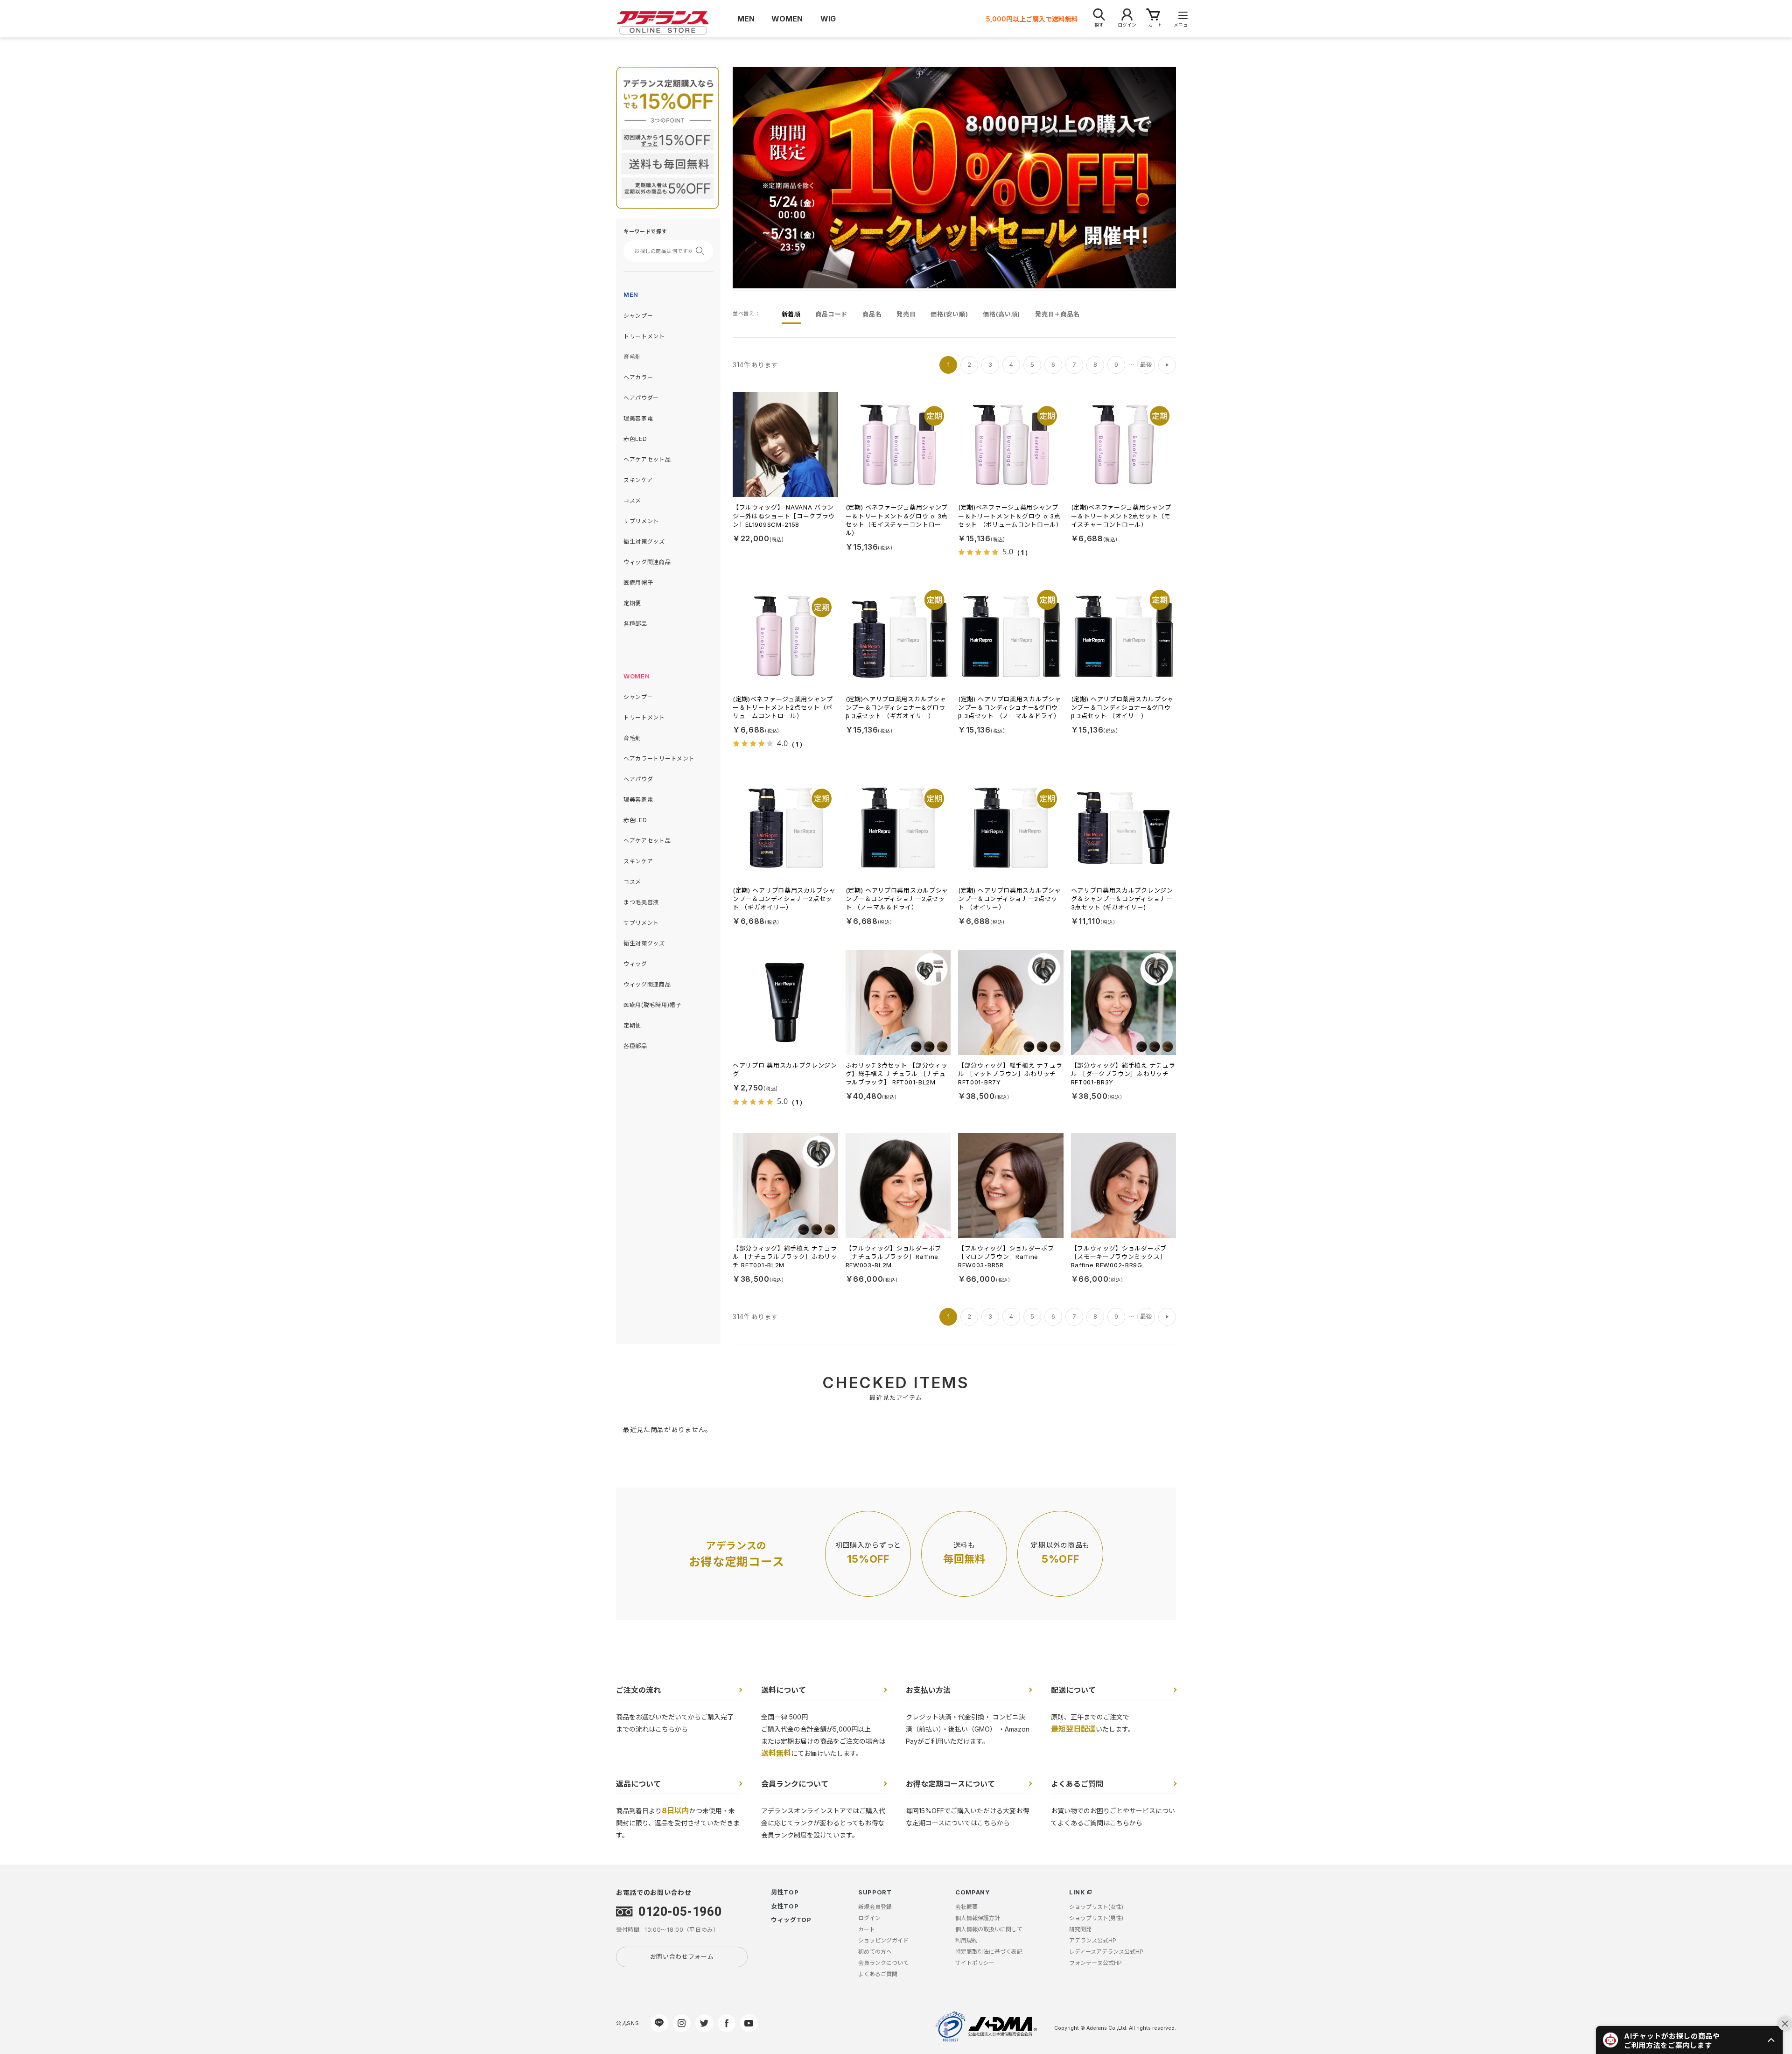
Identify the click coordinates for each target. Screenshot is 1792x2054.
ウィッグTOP (791, 1920)
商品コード (832, 314)
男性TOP (785, 1892)
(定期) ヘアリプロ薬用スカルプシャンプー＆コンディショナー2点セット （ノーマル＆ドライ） (897, 899)
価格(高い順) (1001, 314)
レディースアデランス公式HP (1106, 1952)
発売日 (906, 314)
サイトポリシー (975, 1963)
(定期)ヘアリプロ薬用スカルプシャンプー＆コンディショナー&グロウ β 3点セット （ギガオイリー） (896, 707)
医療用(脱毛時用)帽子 (652, 1005)
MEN (631, 294)
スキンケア (638, 480)
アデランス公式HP (1093, 1940)
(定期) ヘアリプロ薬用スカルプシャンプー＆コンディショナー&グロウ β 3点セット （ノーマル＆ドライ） (1010, 707)
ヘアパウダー (641, 398)
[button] (1689, 2040)
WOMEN (637, 676)
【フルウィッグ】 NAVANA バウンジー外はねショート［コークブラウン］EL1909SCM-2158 (784, 516)
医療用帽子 (638, 583)
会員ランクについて (795, 1784)
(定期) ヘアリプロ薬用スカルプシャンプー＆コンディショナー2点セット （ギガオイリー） (784, 899)
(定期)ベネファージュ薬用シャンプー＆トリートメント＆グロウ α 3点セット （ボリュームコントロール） (1010, 516)
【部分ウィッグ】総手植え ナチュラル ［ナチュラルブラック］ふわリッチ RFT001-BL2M (785, 1257)
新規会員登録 (875, 1907)
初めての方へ (875, 1952)
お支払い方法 (928, 1690)
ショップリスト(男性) (1096, 1918)
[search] (703, 251)
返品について (638, 1784)
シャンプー (638, 316)
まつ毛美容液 (641, 902)
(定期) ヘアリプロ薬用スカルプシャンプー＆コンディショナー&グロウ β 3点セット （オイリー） (1123, 707)
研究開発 (1080, 1929)
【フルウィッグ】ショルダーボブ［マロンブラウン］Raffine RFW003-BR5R (1006, 1257)
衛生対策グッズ (644, 541)
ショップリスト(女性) (1096, 1907)
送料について (784, 1690)
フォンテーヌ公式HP (1095, 1963)
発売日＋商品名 (1057, 314)
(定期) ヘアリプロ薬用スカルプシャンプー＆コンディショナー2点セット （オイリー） (1010, 899)
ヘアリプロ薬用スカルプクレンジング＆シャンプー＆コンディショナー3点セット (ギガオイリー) (1122, 899)
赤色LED (635, 439)
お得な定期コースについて (950, 1784)
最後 (1146, 364)
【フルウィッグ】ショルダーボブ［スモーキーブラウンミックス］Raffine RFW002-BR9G (1119, 1257)
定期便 (632, 603)
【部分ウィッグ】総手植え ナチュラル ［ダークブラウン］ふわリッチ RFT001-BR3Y (1123, 1074)
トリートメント (644, 336)
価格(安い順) (949, 314)
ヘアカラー (638, 377)
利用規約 (966, 1940)
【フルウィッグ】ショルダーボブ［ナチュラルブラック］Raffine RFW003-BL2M (894, 1257)
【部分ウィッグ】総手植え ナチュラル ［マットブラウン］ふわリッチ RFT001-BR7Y (1010, 1074)
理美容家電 (638, 418)
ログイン (869, 1918)
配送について (1073, 1690)
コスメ (632, 500)
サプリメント (641, 521)
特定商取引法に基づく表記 (989, 1952)
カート (867, 1929)
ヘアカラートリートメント (659, 758)
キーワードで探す (645, 231)
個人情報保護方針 (978, 1918)
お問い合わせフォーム (682, 1956)
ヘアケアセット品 (647, 459)
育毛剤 (632, 357)
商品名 (872, 314)
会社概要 (966, 1907)
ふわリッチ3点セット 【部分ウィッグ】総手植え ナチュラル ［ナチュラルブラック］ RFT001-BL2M (897, 1074)
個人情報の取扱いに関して (989, 1929)
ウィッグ (635, 964)
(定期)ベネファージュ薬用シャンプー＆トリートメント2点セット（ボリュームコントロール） (783, 707)
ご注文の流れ (638, 1690)
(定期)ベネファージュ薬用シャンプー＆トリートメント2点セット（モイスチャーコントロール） (1121, 516)
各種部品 (635, 624)
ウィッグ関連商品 (647, 562)
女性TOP (785, 1906)
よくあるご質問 (1077, 1784)
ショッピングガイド (883, 1940)
